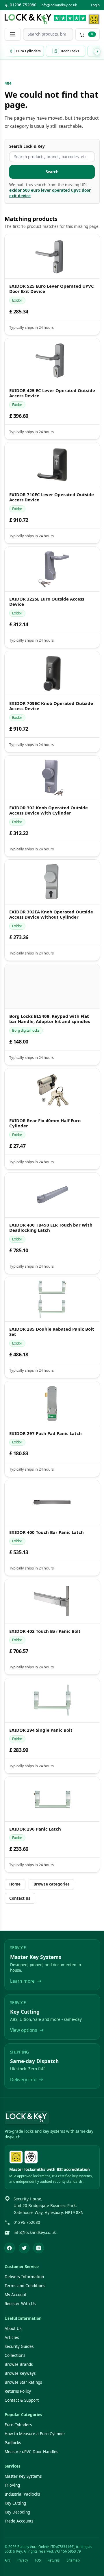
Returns (54, 2560)
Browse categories (52, 1884)
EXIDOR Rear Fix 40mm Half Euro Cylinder (45, 1123)
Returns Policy (18, 2391)
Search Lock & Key (27, 146)
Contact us (20, 1898)
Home (15, 1884)
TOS (38, 2560)
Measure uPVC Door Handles (31, 2452)
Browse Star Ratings (23, 2382)
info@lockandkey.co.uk (59, 5)
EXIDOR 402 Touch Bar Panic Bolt (45, 1631)
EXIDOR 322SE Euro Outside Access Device (46, 602)
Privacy (22, 2560)
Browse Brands (19, 2364)
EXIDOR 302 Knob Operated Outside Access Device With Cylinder (48, 810)
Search (52, 172)
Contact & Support (22, 2400)
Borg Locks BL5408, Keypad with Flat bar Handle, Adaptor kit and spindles (49, 1019)
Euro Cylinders (18, 2425)
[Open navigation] (13, 34)
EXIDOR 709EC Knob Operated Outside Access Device (51, 706)
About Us (13, 2328)
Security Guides (19, 2346)
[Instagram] (39, 2248)
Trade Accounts (19, 2521)
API (7, 2560)
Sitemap (73, 2560)
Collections (15, 2355)
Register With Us (20, 2304)
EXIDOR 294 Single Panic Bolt (41, 1730)
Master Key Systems (23, 2476)
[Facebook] (10, 2248)
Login (95, 5)
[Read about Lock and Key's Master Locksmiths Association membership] (94, 19)
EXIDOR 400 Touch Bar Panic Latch (46, 1532)
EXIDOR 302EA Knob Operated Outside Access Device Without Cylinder (51, 915)
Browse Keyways (20, 2373)
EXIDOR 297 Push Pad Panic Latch (45, 1433)
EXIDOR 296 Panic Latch (35, 1829)
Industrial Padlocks (22, 2494)
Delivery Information (24, 2277)
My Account (15, 2295)
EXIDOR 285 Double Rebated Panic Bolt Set (51, 1332)
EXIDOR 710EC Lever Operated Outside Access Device (51, 497)
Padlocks (13, 2443)
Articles (12, 2337)
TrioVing (12, 2485)
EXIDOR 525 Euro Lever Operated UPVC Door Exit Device (51, 289)
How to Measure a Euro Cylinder (35, 2434)
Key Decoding (17, 2512)
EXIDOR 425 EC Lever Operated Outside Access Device (52, 393)
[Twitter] (24, 2248)
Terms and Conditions (25, 2286)
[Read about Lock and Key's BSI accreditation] (31, 2157)
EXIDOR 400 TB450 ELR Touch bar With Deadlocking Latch (51, 1227)
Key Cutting (15, 2503)
